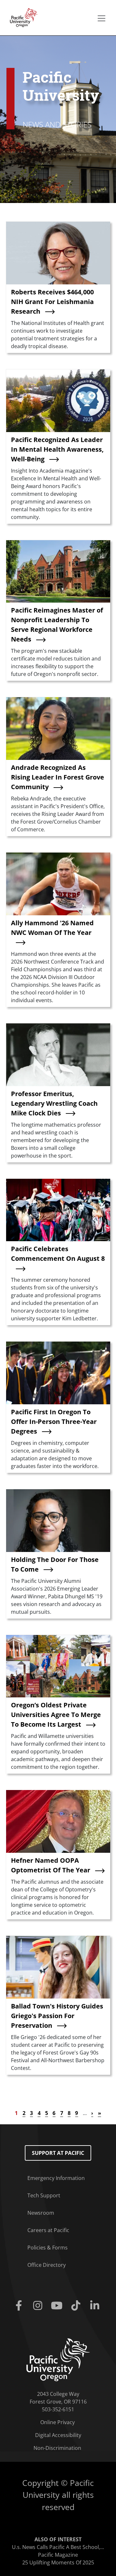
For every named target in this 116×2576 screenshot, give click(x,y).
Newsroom (41, 2213)
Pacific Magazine (58, 2555)
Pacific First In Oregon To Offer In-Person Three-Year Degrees (54, 1422)
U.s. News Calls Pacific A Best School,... (58, 2547)
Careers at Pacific (48, 2230)
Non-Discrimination (57, 2448)
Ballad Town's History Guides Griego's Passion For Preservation (57, 2016)
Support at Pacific (58, 2153)
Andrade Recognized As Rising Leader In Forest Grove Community (58, 777)
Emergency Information (56, 2178)
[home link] (58, 2359)
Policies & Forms (48, 2248)
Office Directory (47, 2265)
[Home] (22, 17)
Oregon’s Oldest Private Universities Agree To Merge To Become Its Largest (56, 1715)
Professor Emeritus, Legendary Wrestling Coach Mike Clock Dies (54, 1103)
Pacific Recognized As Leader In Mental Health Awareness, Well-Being (57, 449)
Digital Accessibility (58, 2435)
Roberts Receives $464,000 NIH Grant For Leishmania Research (52, 302)
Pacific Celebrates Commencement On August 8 (58, 1254)
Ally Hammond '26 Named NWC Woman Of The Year (52, 928)
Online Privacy (58, 2422)
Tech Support (44, 2195)
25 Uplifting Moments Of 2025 (58, 2562)
